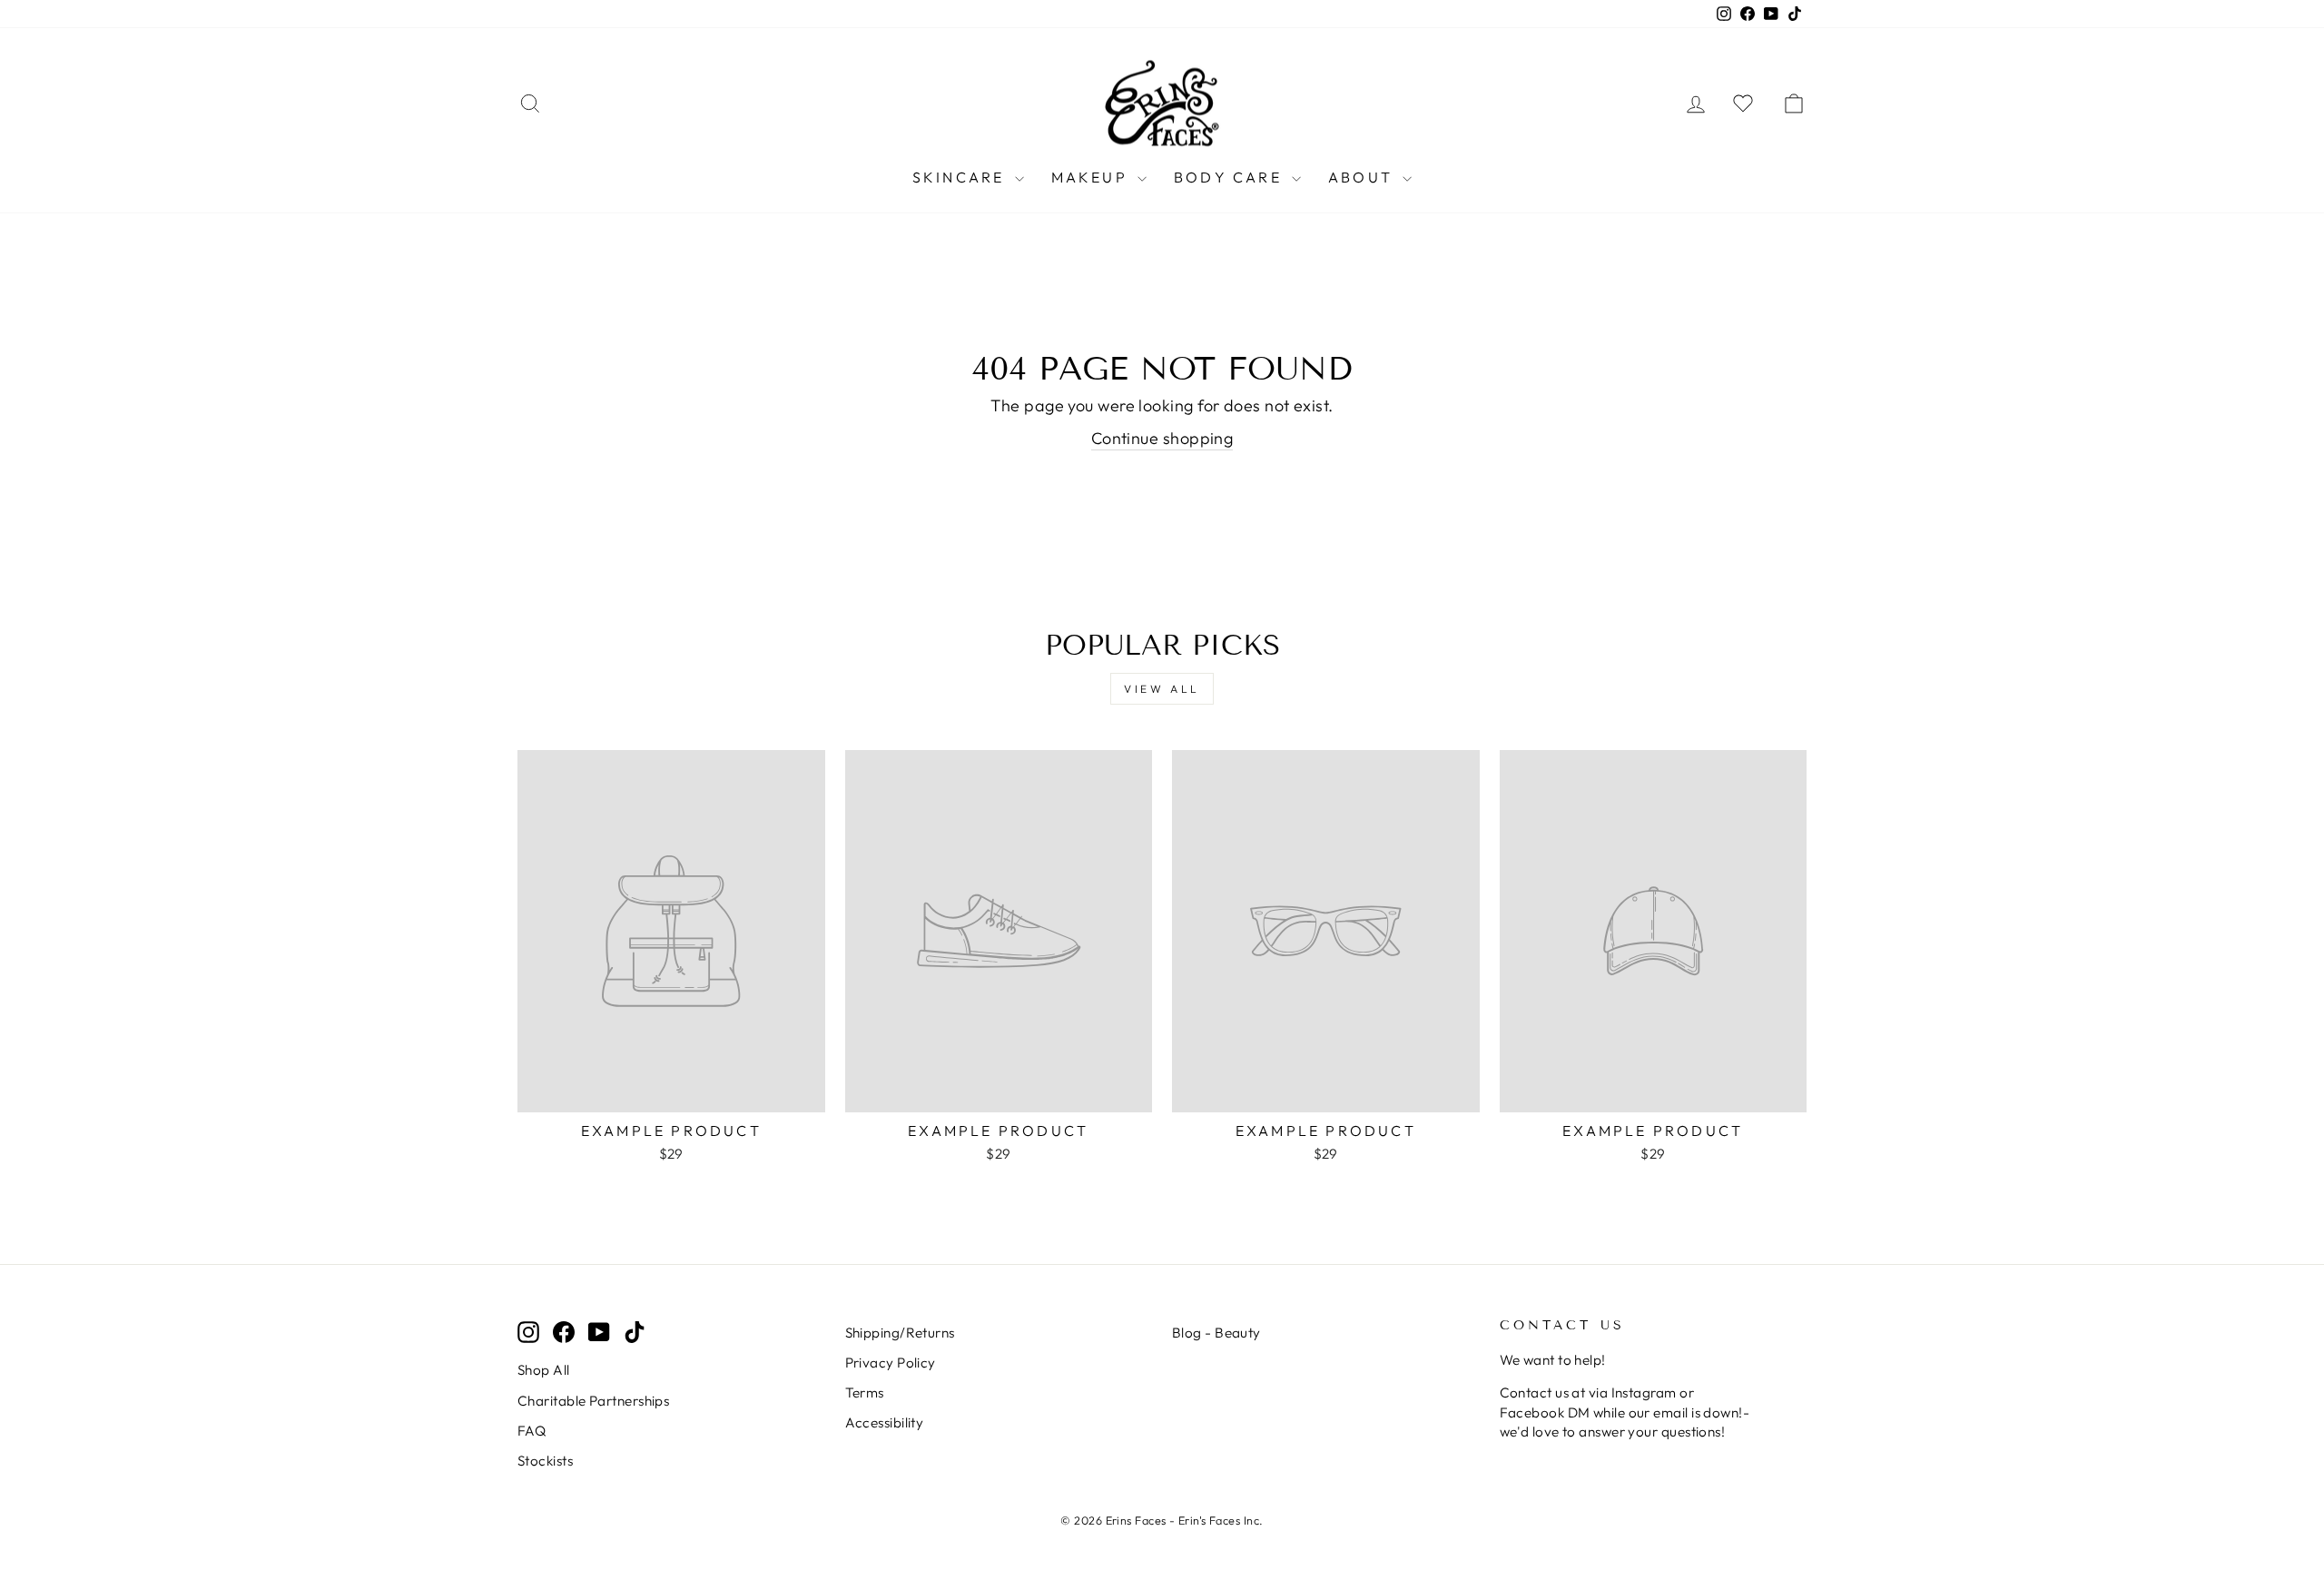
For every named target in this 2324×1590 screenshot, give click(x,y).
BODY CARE (1231, 177)
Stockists (545, 1461)
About (1363, 177)
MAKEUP (1092, 177)
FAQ (532, 1431)
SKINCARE (961, 177)
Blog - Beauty (1216, 1333)
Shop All (544, 1370)
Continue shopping (1162, 438)
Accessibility (885, 1422)
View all (1162, 689)
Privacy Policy (891, 1363)
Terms (865, 1392)
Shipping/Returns (900, 1333)
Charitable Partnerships (593, 1401)
